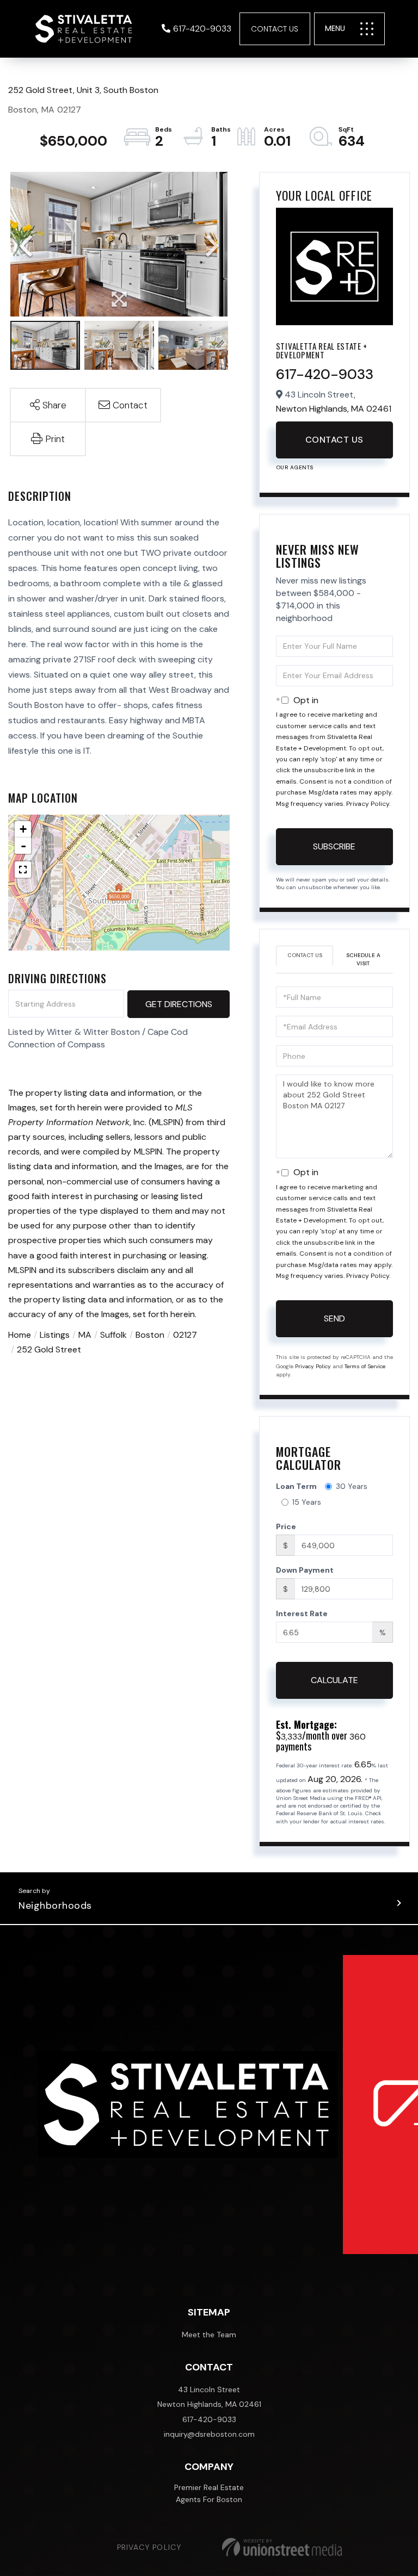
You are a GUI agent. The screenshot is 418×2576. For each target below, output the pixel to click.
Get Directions (179, 1004)
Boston (150, 1335)
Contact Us (275, 29)
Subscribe (334, 846)
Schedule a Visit (363, 959)
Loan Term (296, 1486)
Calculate (334, 1680)
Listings (55, 1335)
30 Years (352, 1486)
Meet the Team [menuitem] (209, 2335)
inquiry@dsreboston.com (209, 2434)
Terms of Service (365, 1366)
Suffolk (113, 1335)
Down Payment (305, 1570)
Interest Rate (302, 1613)
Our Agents (295, 467)
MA (85, 1335)
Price (286, 1526)
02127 (185, 1335)
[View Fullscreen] (23, 870)
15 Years (307, 1502)
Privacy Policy (368, 804)
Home (20, 1335)
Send (334, 1318)
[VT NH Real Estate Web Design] (282, 2547)
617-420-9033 (202, 29)
